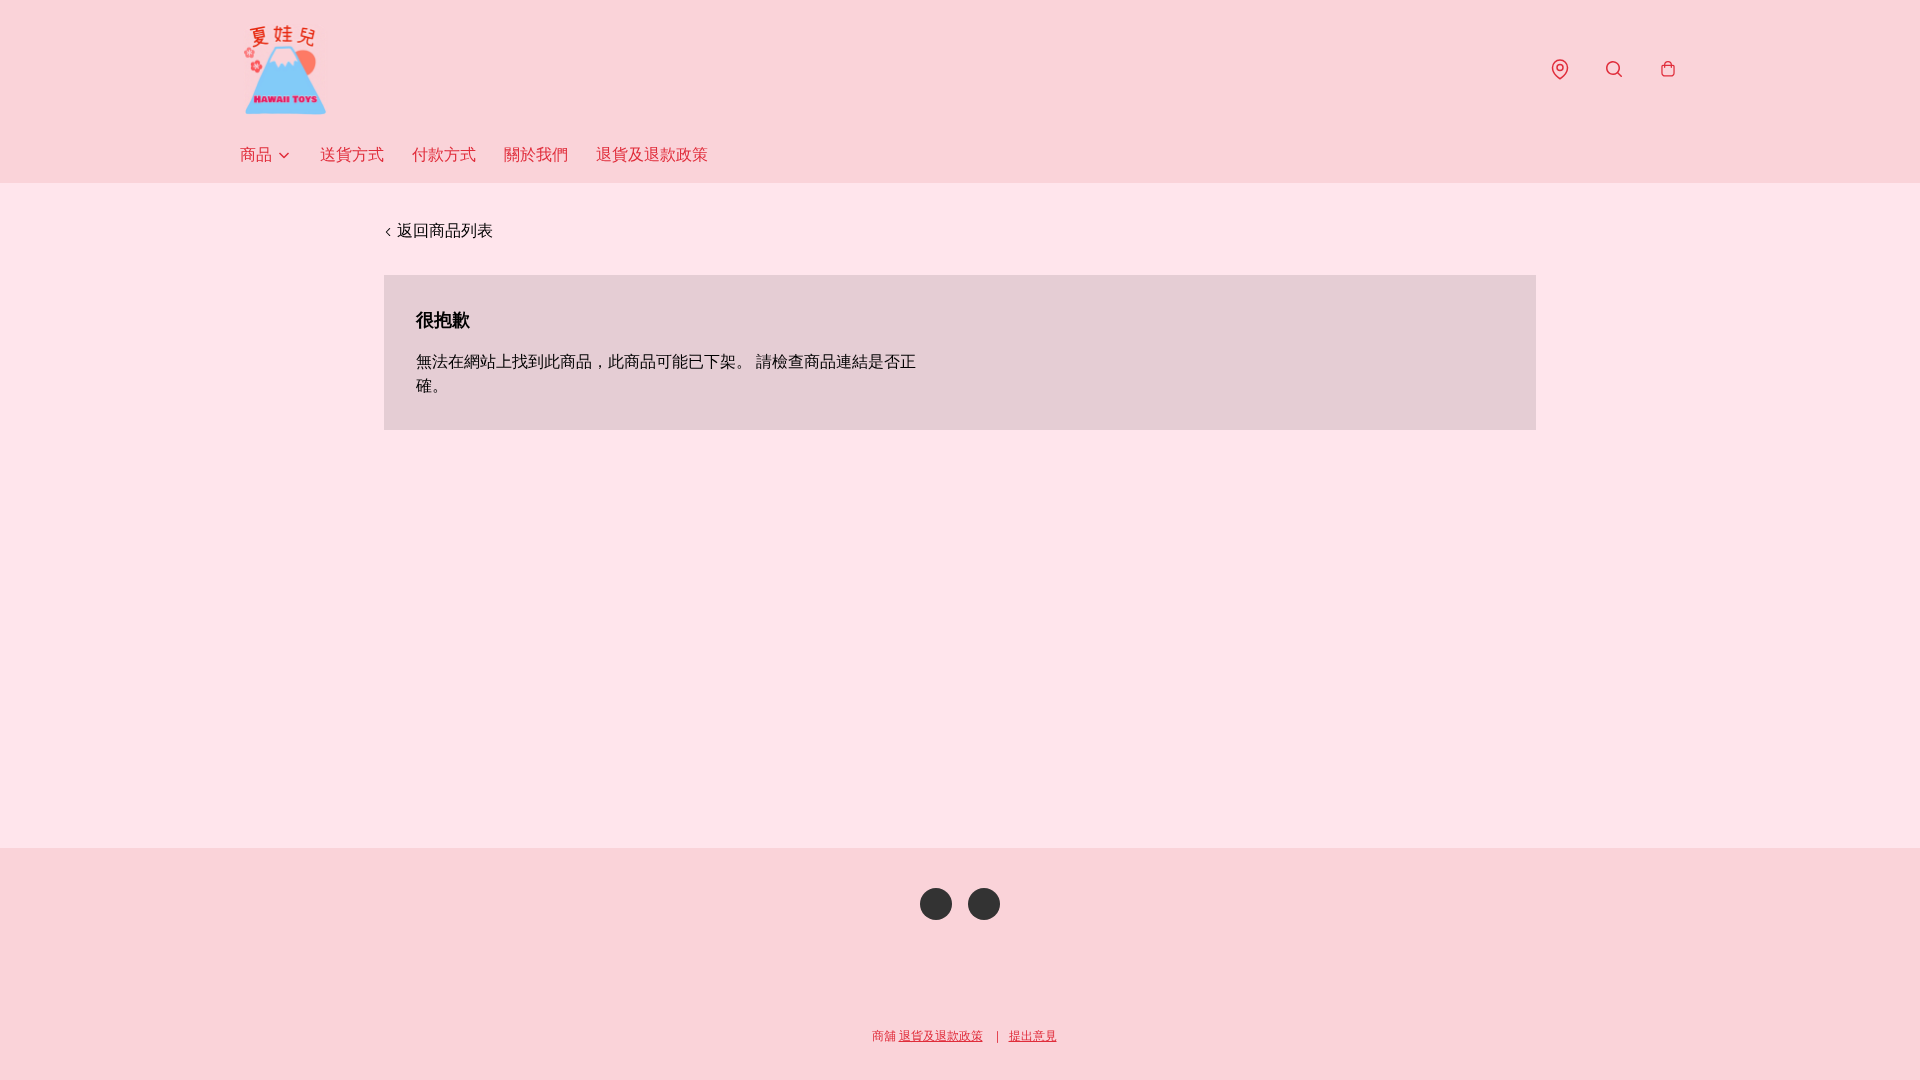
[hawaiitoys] (285, 69)
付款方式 (444, 154)
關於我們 (536, 154)
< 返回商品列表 (438, 230)
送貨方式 (352, 154)
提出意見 (1033, 1035)
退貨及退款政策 (652, 154)
